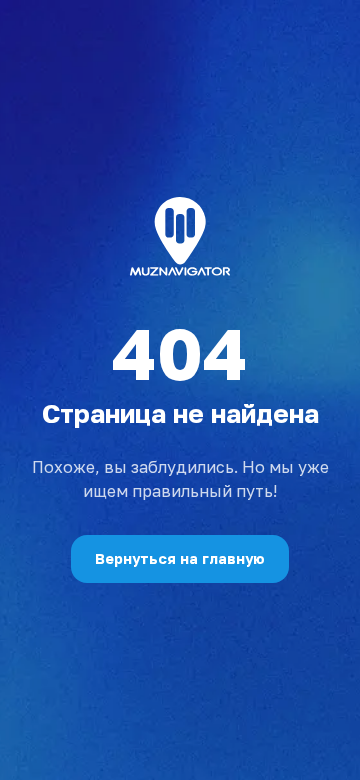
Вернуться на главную (180, 558)
